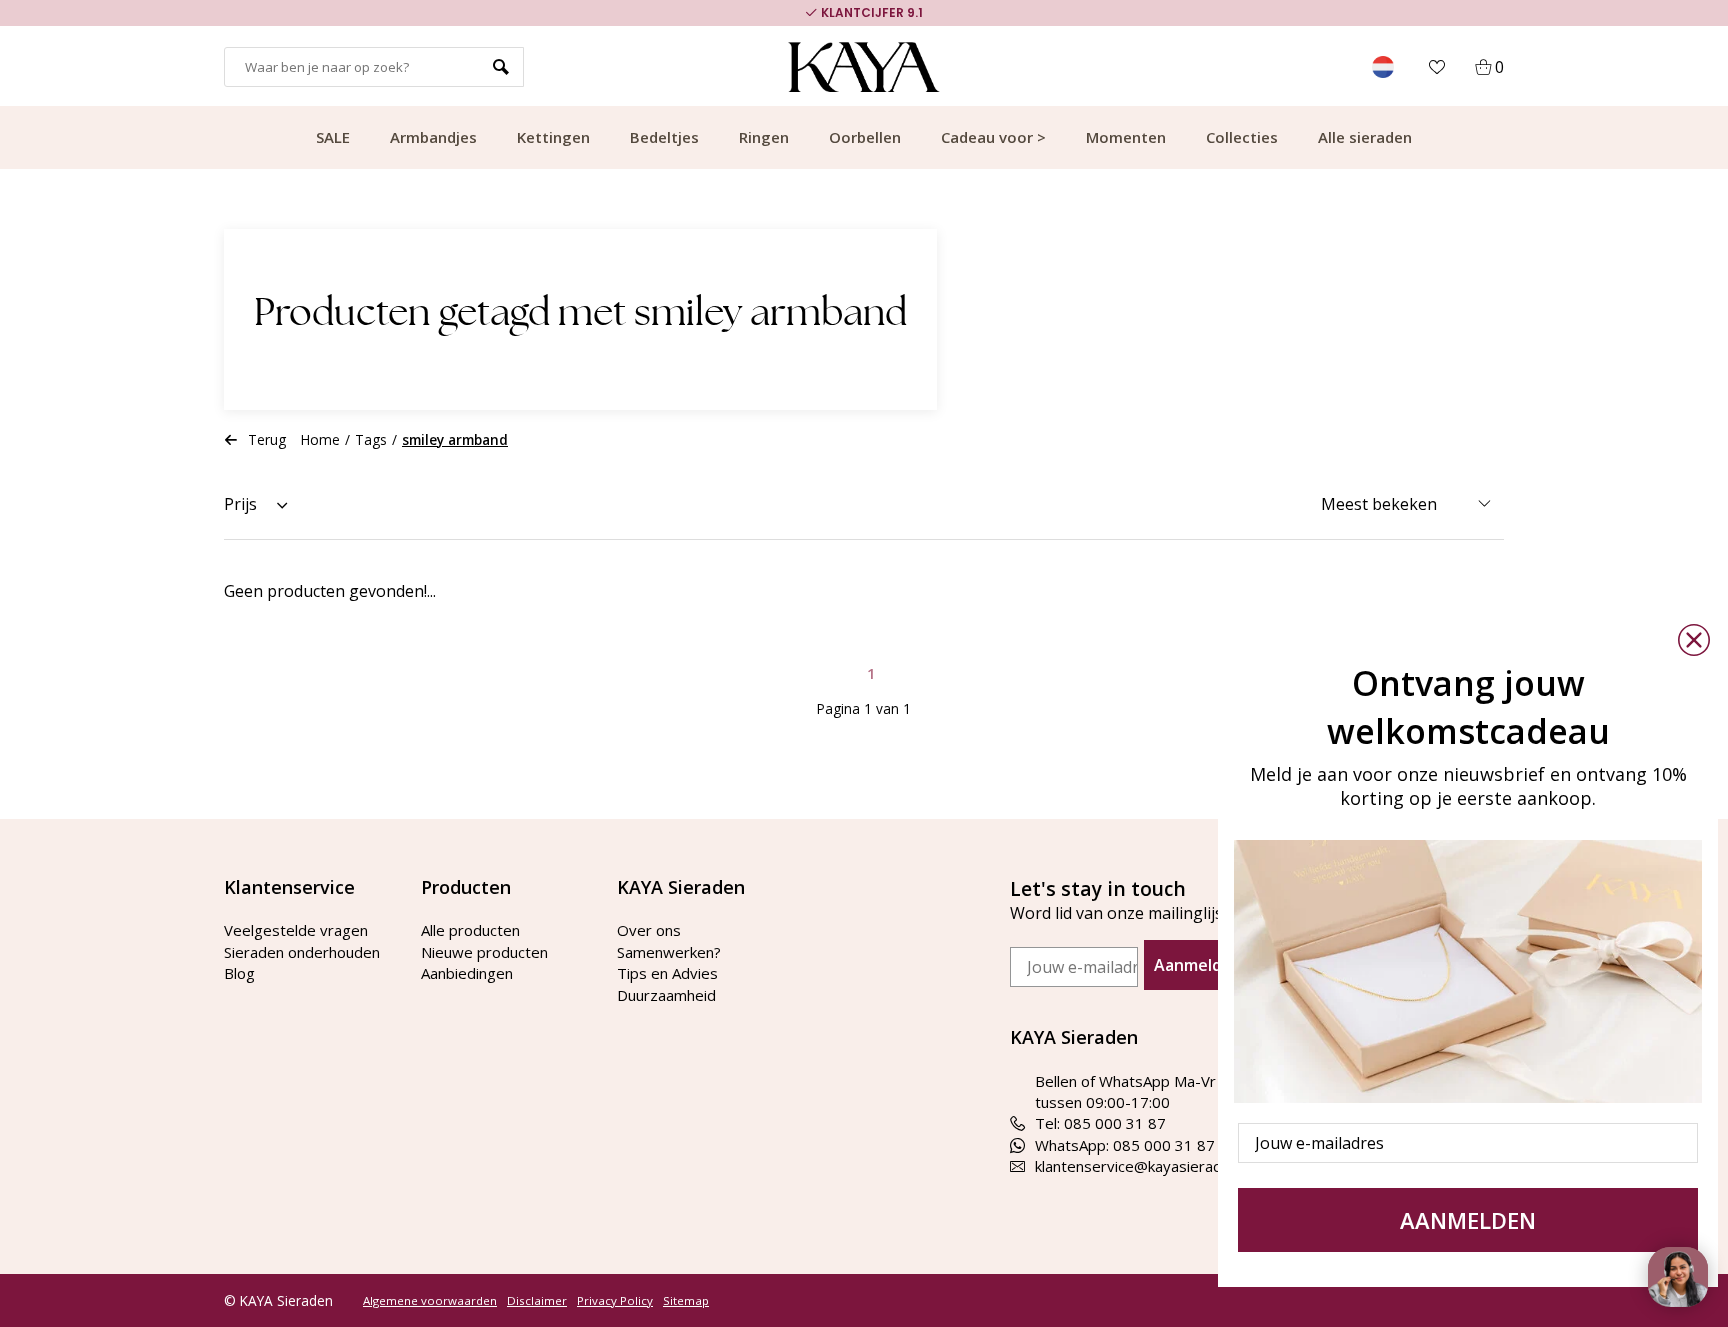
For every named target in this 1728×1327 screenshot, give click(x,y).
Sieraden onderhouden (302, 952)
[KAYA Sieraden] (864, 67)
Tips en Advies (667, 973)
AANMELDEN (1468, 1220)
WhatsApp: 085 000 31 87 (1125, 1145)
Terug (267, 439)
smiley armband (455, 439)
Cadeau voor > (993, 137)
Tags (371, 439)
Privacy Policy (615, 1301)
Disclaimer (537, 1301)
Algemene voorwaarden (430, 1301)
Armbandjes (433, 137)
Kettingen (553, 137)
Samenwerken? (669, 952)
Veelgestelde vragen (296, 930)
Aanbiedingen (467, 973)
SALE (333, 137)
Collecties (1242, 137)
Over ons (649, 930)
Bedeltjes (664, 137)
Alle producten (470, 930)
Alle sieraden (1365, 137)
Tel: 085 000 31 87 (1100, 1123)
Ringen (764, 137)
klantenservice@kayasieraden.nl (1144, 1166)
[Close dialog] (1694, 640)
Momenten (1126, 137)
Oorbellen (865, 137)
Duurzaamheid (666, 995)
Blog (239, 973)
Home (320, 439)
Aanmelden (1198, 965)
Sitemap (686, 1301)
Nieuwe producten (484, 952)
